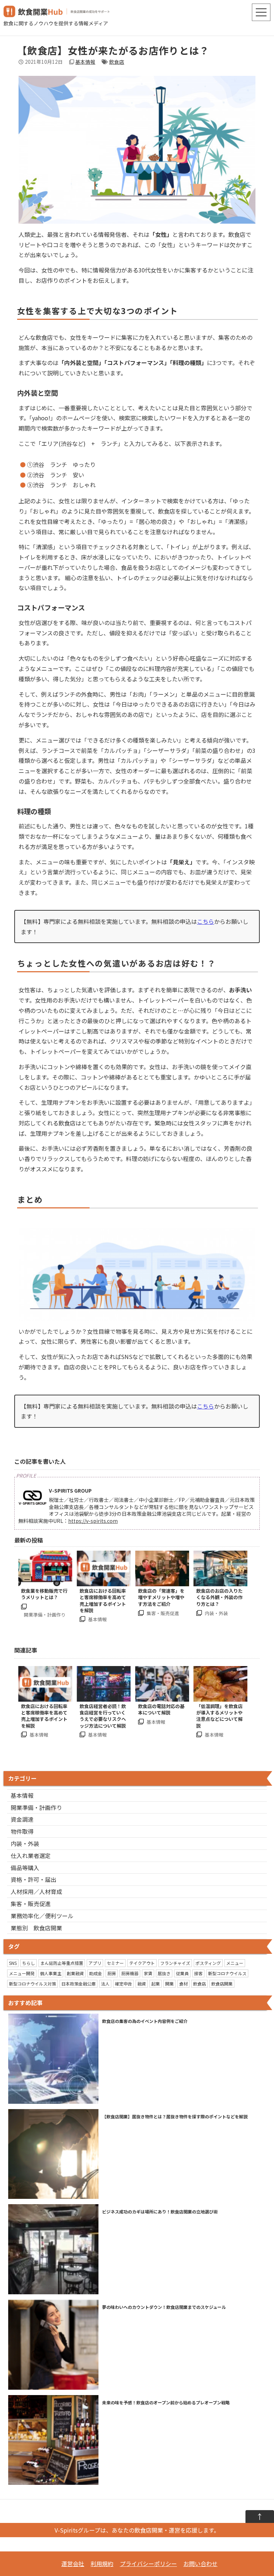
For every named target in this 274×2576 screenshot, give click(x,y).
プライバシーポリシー (148, 2564)
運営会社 (73, 2564)
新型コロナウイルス (227, 1973)
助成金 (96, 1973)
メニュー (235, 1963)
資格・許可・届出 (34, 1879)
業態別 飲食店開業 (36, 1928)
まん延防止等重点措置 (62, 1963)
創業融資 (75, 1973)
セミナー (115, 1963)
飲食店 (117, 62)
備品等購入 (25, 1868)
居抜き (164, 1973)
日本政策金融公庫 (78, 1984)
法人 (105, 1984)
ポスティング (208, 1963)
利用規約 (102, 2564)
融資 (142, 1984)
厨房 (112, 1973)
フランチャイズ (175, 1963)
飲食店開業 (222, 1984)
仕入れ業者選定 (31, 1856)
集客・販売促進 (31, 1904)
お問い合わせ (201, 2564)
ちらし (29, 1963)
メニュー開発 (22, 1973)
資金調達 (22, 1819)
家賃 (148, 1973)
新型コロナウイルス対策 (32, 1984)
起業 (156, 1984)
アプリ (95, 1963)
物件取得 (22, 1831)
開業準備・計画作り (36, 1807)
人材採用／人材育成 (36, 1891)
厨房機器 (130, 1973)
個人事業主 (51, 1973)
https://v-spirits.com (93, 1521)
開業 (169, 1984)
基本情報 (85, 62)
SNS (13, 1963)
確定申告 (123, 1984)
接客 (198, 1973)
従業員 (182, 1973)
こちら (205, 921)
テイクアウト (142, 1963)
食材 (183, 1984)
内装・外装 (25, 1843)
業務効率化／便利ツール (42, 1916)
